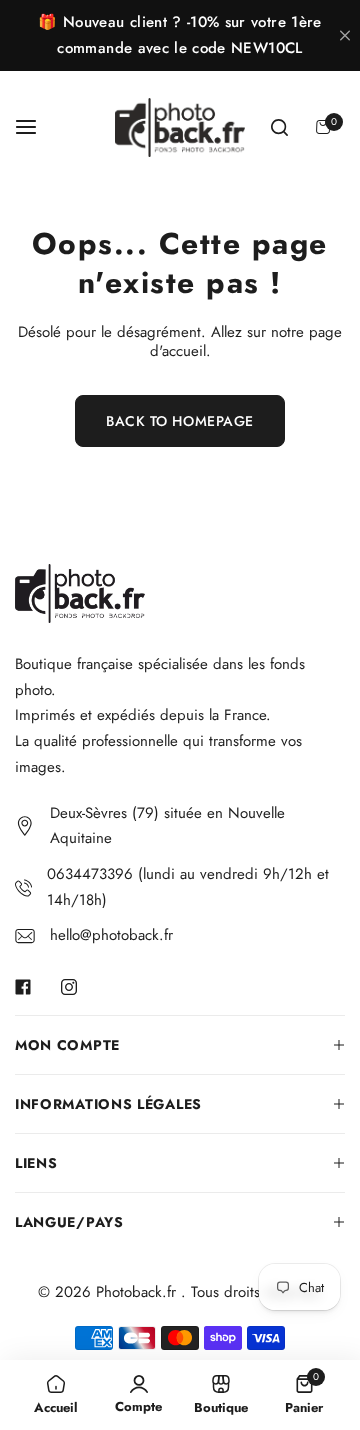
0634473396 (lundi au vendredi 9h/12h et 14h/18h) (188, 887)
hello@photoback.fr (111, 935)
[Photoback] (180, 128)
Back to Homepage (180, 421)
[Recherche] (279, 127)
